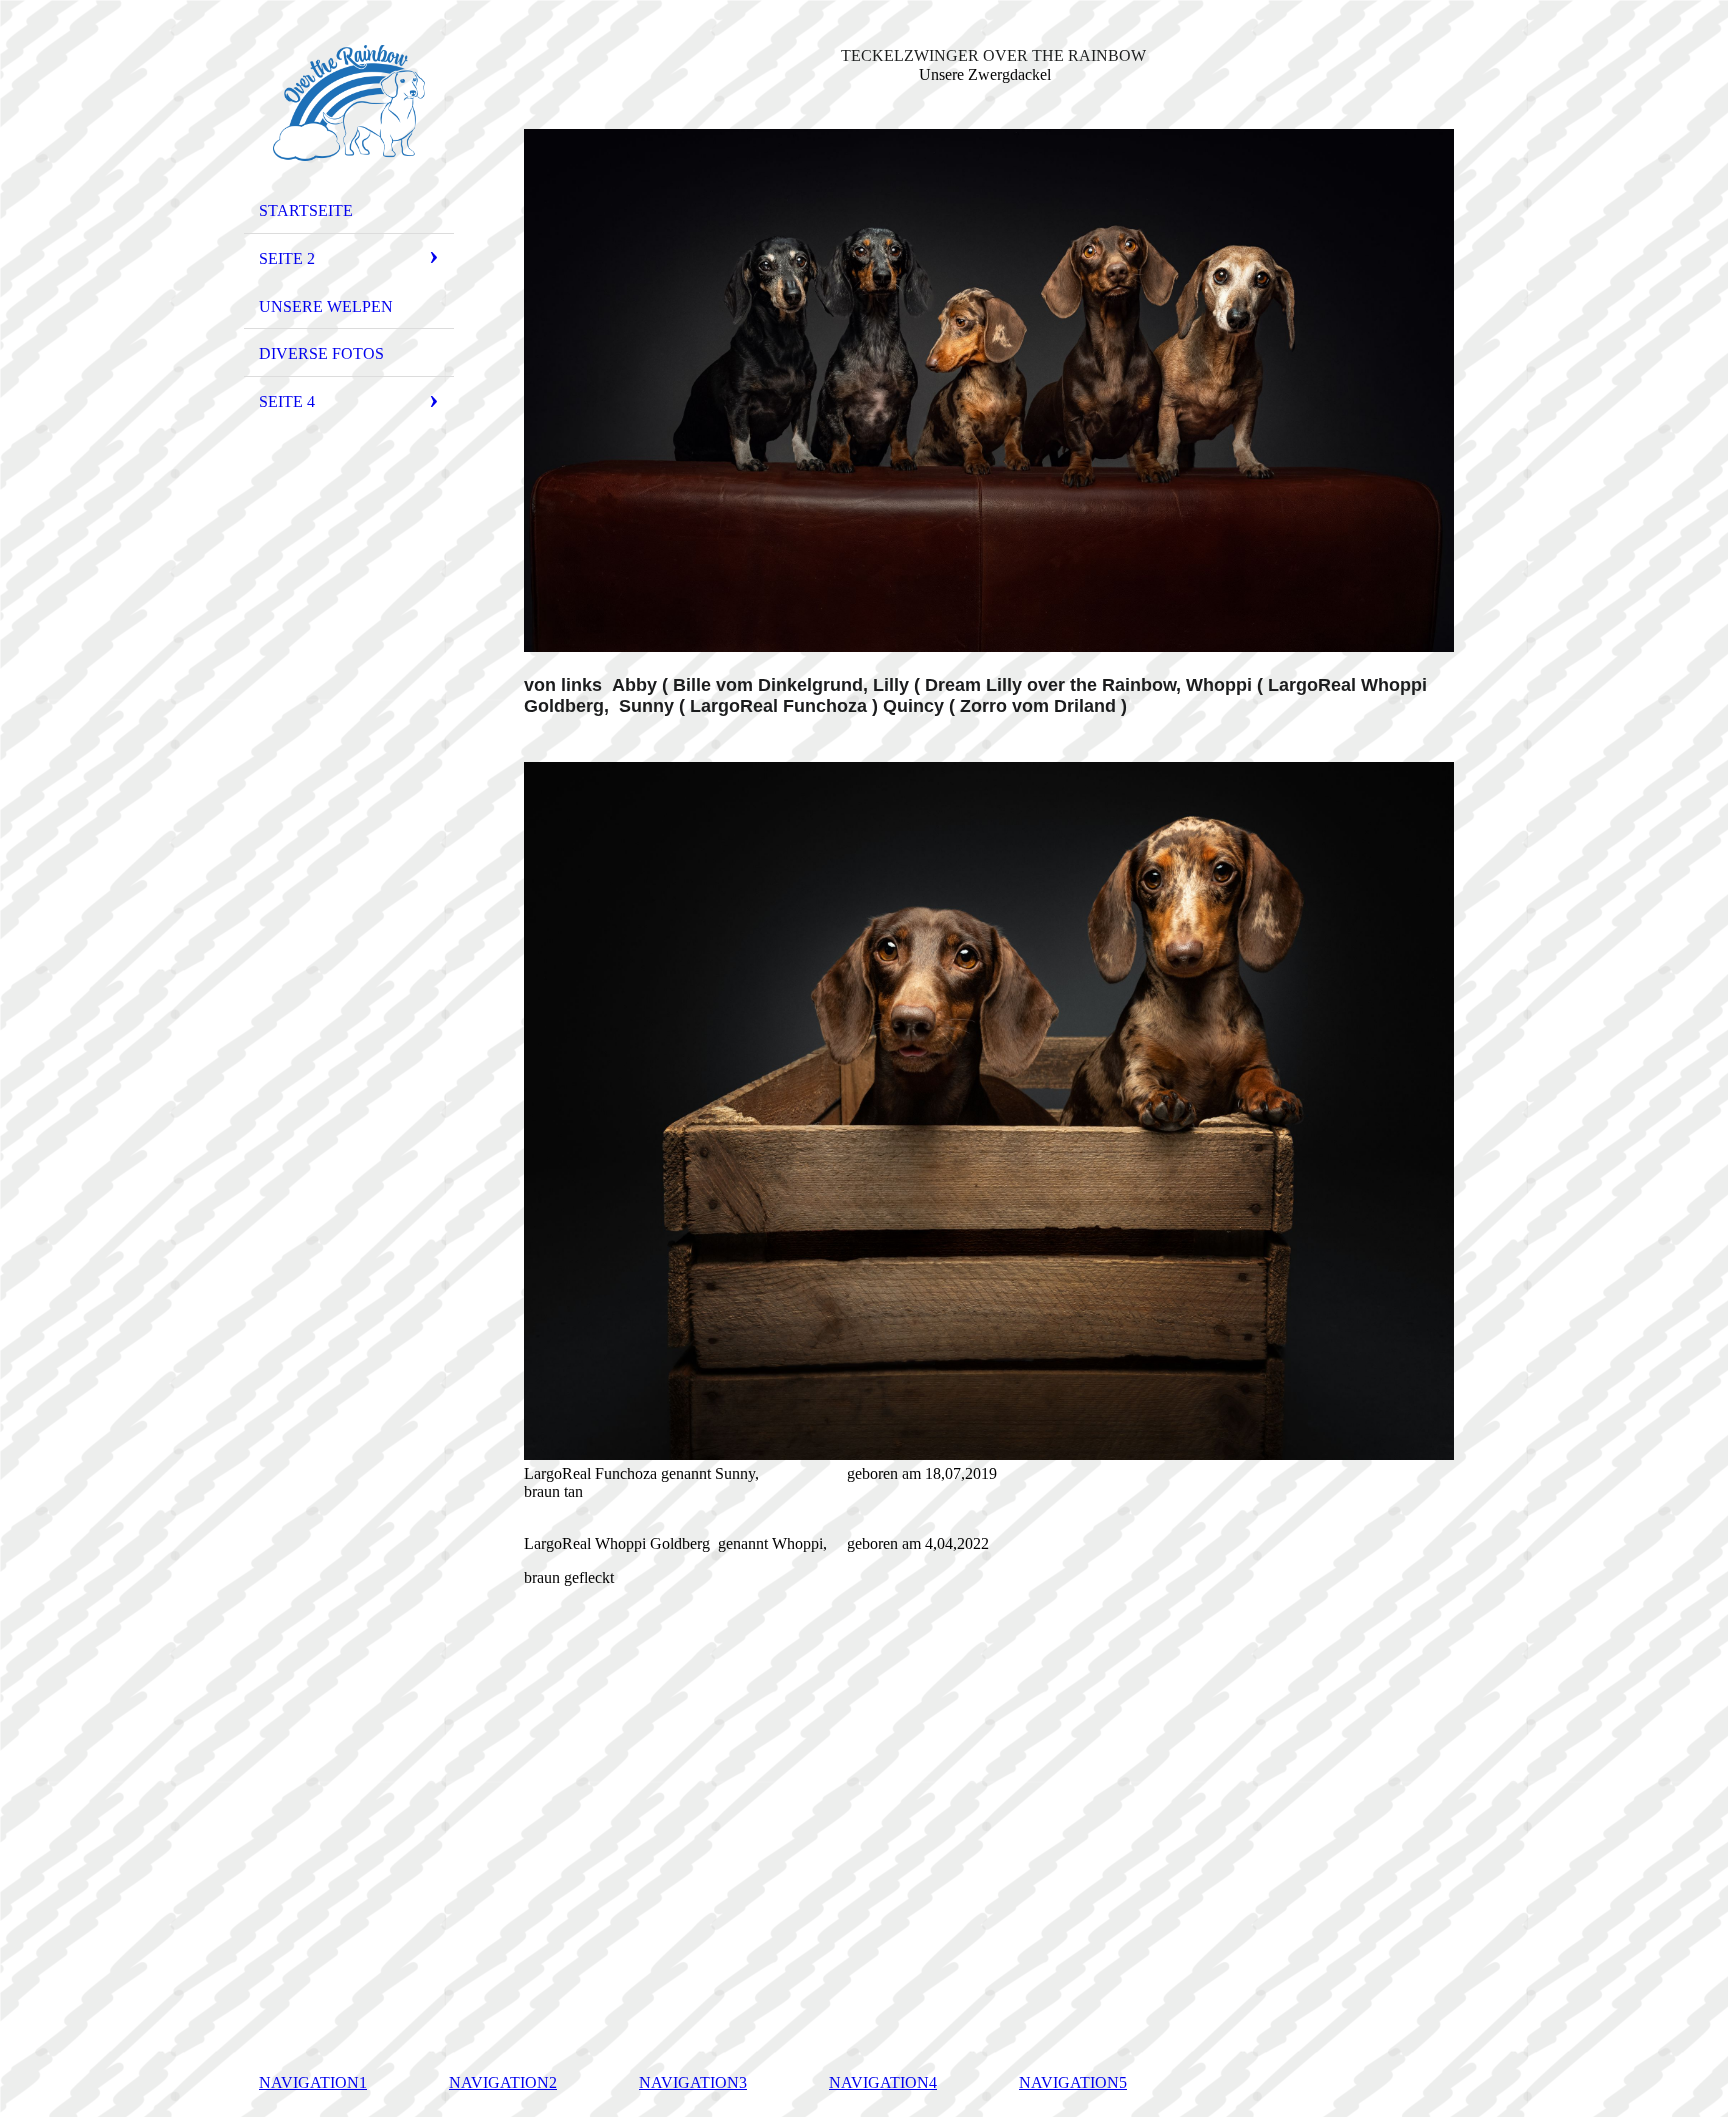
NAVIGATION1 (313, 2082)
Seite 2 (287, 258)
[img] (349, 103)
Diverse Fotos (321, 353)
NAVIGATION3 (693, 2082)
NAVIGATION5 (1073, 2082)
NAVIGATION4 (883, 2082)
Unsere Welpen (326, 306)
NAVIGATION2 (503, 2082)
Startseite (306, 210)
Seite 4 (287, 401)
